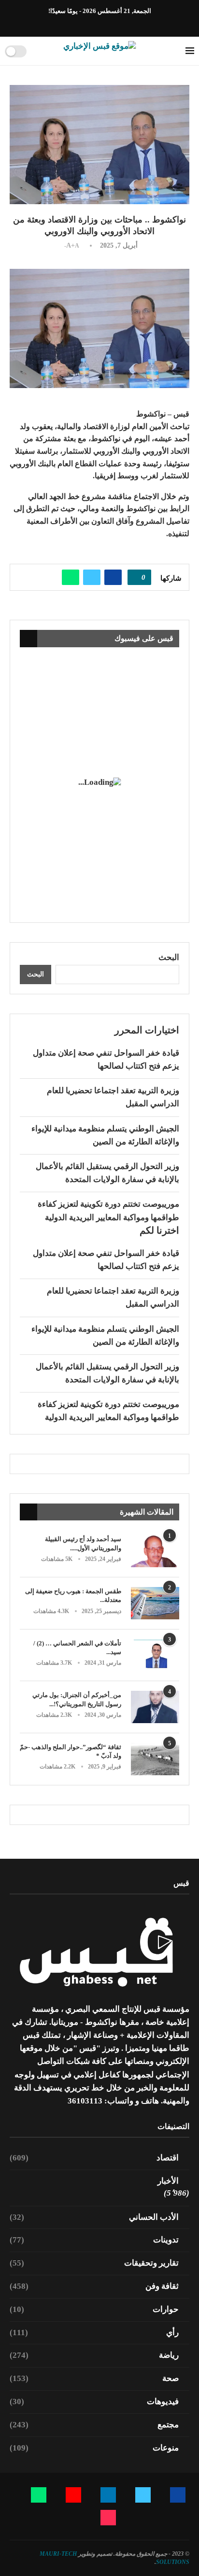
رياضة (94, 2355)
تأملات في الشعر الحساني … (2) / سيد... (77, 1648)
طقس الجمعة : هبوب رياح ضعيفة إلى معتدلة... (73, 1595)
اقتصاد (94, 2158)
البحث (169, 957)
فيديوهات (94, 2402)
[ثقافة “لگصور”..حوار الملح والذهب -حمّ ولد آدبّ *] (155, 1759)
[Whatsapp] (83, 24)
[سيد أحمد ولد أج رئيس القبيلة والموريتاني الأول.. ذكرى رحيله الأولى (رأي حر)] (155, 1551)
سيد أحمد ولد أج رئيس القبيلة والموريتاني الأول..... (83, 1543)
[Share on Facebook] (113, 577)
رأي (94, 2332)
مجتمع (94, 2425)
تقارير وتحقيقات (94, 2263)
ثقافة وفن (94, 2286)
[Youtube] (94, 24)
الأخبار (168, 2181)
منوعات (94, 2448)
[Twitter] (116, 24)
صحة (94, 2378)
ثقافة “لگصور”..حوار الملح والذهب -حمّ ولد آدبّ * (71, 1751)
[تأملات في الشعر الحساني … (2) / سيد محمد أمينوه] (155, 1655)
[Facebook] (128, 24)
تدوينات (94, 2240)
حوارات (94, 2309)
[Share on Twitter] (92, 577)
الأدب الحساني (94, 2217)
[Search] (37, 51)
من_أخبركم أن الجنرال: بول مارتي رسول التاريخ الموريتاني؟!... (77, 1699)
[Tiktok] (72, 24)
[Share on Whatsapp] (71, 577)
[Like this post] (136, 577)
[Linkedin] (105, 24)
